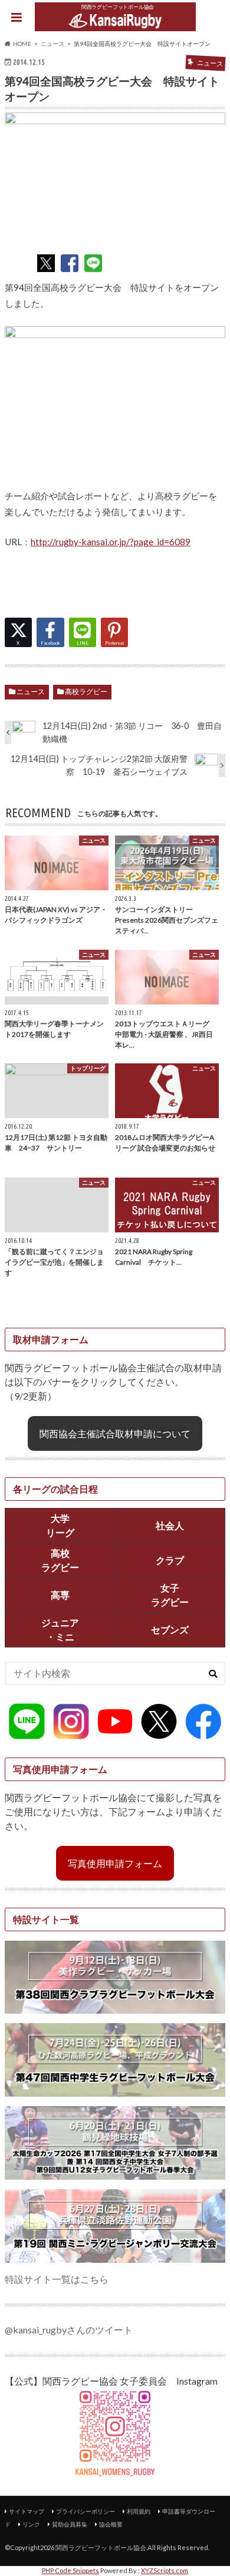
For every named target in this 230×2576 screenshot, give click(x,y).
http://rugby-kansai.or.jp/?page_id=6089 (111, 542)
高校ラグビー (86, 692)
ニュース (31, 692)
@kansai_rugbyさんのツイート (69, 2330)
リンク (31, 2524)
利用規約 (139, 2511)
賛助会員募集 (70, 2524)
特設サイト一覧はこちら (57, 2279)
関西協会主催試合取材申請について (115, 1433)
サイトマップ (27, 2511)
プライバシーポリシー (86, 2511)
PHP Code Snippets (70, 2570)
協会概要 (111, 2524)
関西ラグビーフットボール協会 (101, 2547)
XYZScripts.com (165, 2570)
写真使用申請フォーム (115, 1863)
